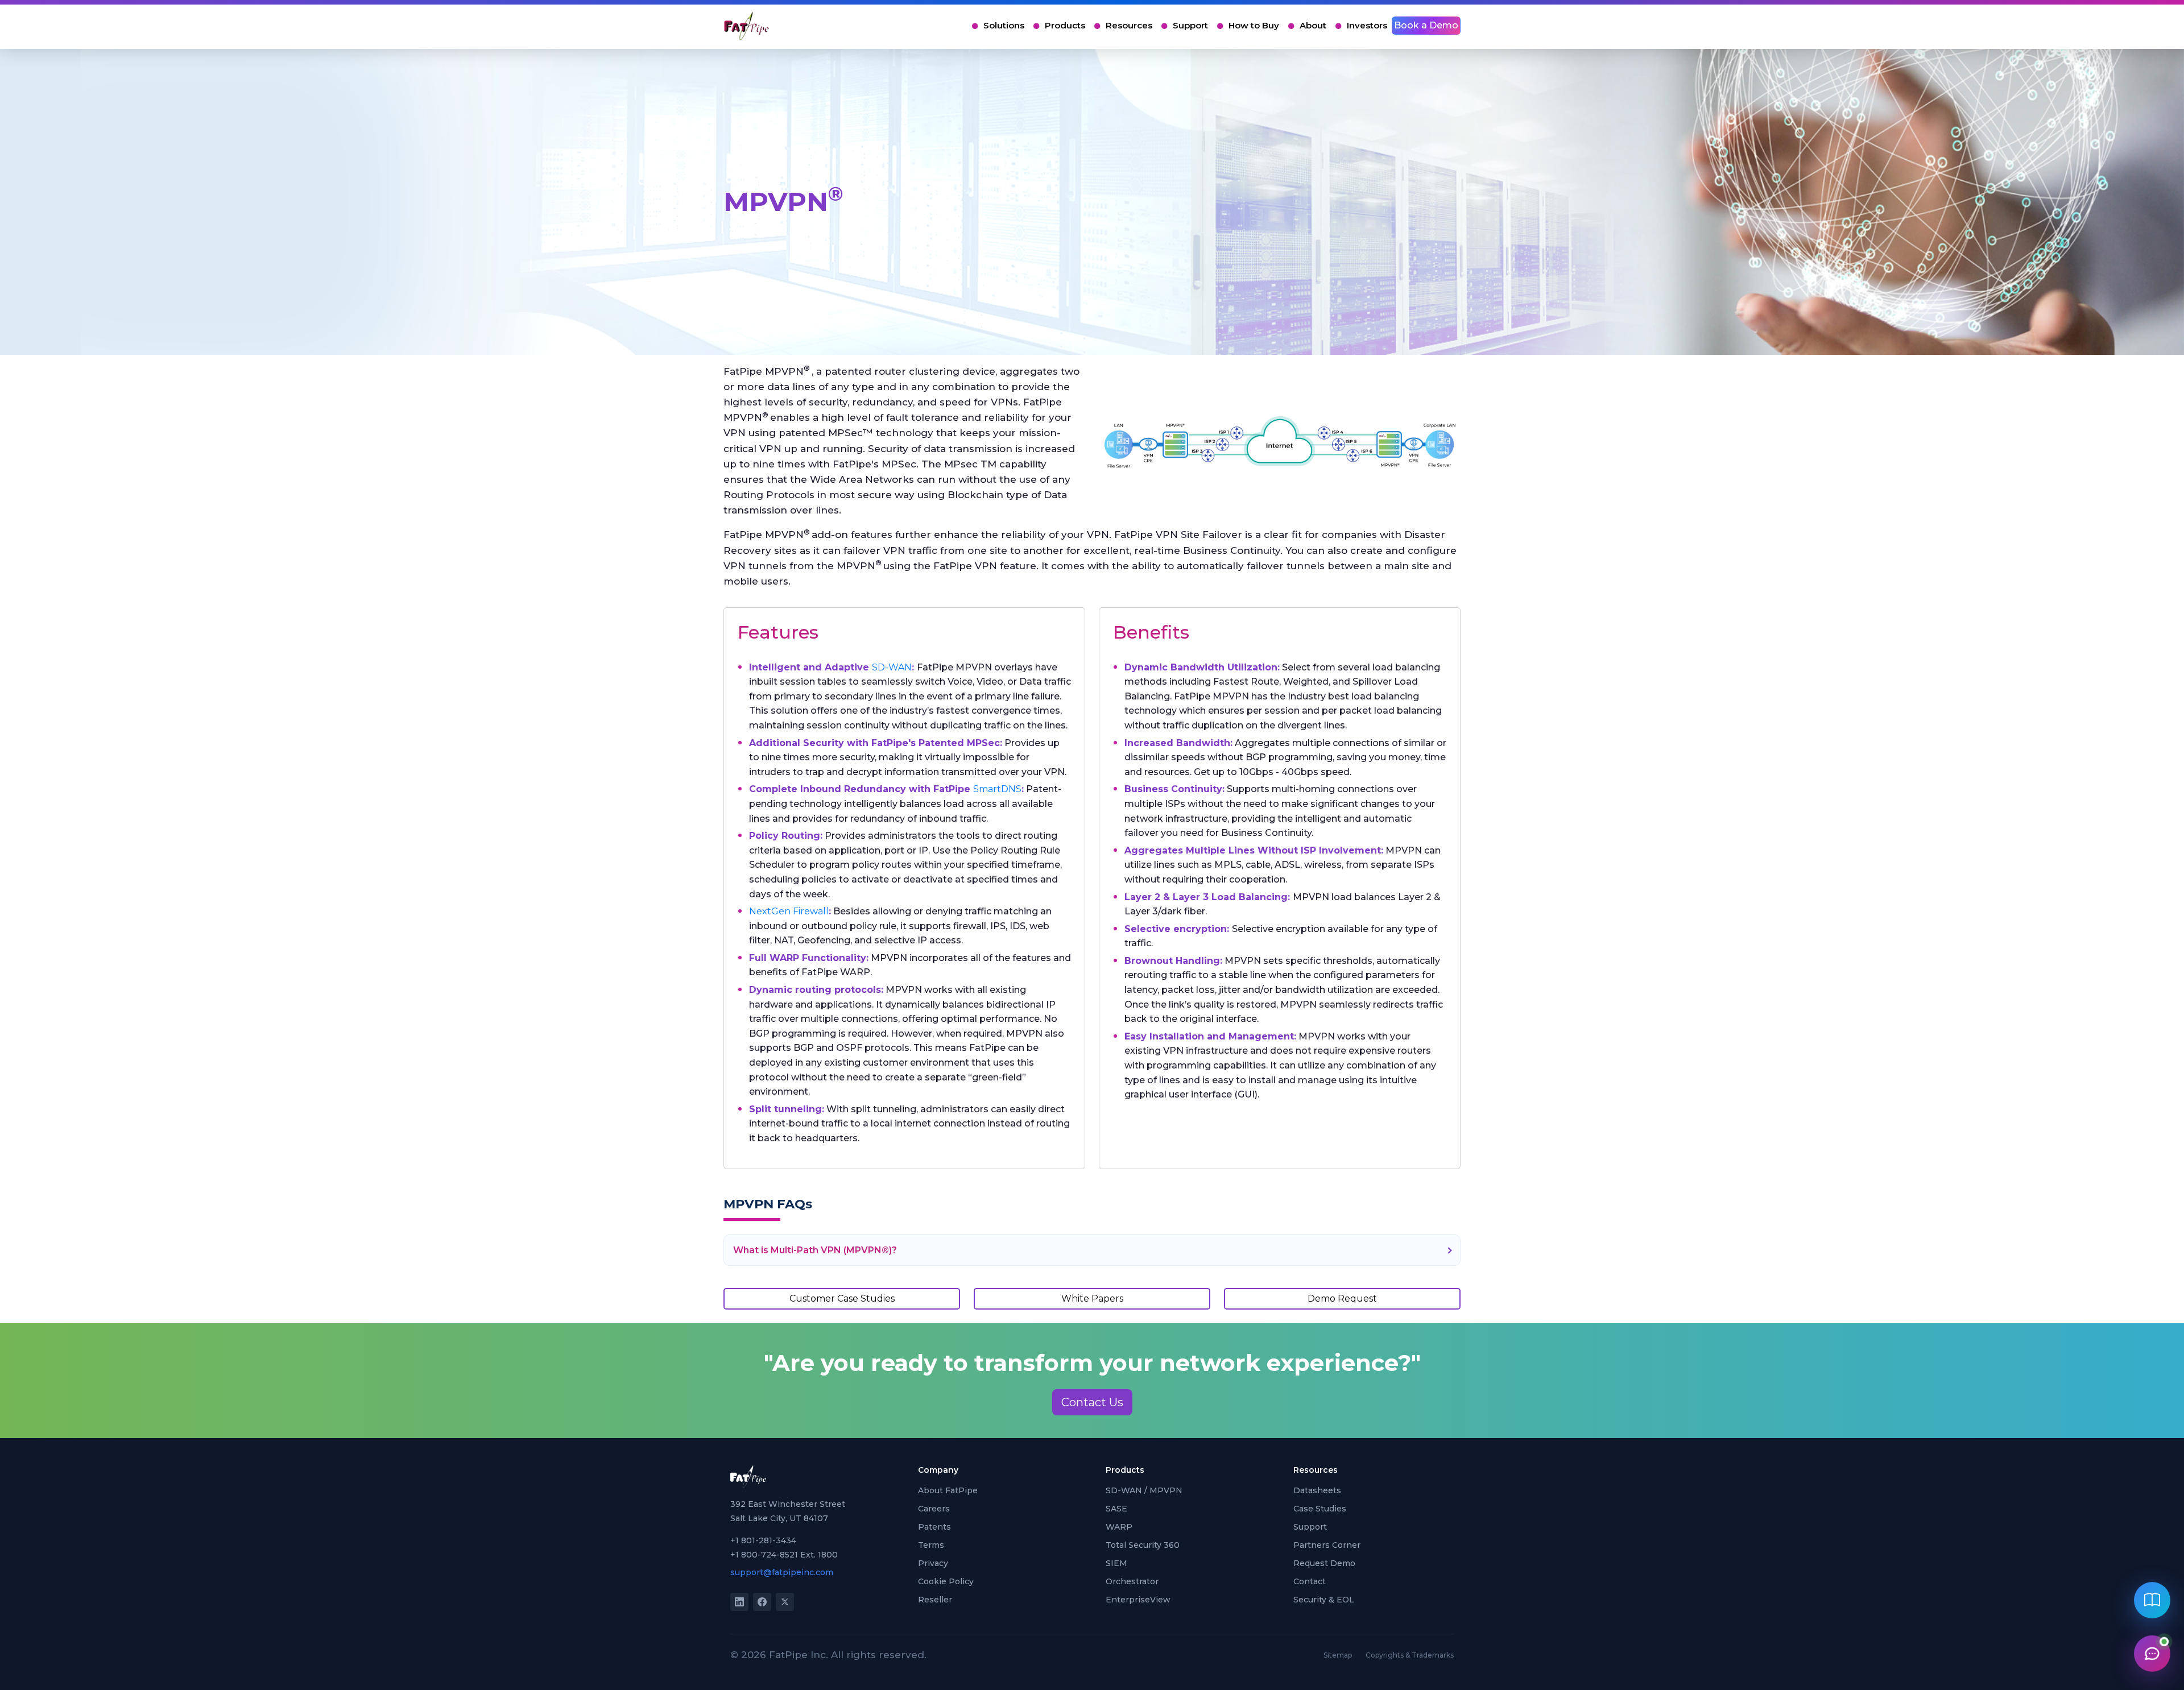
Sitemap (1338, 1655)
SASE (1116, 1509)
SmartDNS (997, 789)
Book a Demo (1426, 25)
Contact (1310, 1581)
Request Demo (1324, 1563)
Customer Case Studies (842, 1298)
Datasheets (1317, 1490)
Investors (1367, 25)
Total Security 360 (1143, 1545)
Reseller (935, 1600)
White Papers (1092, 1298)
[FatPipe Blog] (2152, 1601)
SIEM (1116, 1563)
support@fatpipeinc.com (782, 1572)
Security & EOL (1324, 1600)
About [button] (1313, 25)
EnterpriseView (1138, 1600)
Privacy (933, 1563)
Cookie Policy (946, 1581)
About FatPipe (948, 1490)
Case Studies (1320, 1509)
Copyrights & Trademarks (1410, 1655)
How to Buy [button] (1254, 25)
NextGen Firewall (789, 911)
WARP (1119, 1527)
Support (1190, 25)
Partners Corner (1327, 1545)
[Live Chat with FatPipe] (2152, 1652)
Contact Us (1092, 1402)
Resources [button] (1129, 25)
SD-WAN (892, 667)
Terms (931, 1545)
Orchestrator (1132, 1581)
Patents (934, 1527)
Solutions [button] (1004, 25)
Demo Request (1342, 1298)
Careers (934, 1509)
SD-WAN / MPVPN (1144, 1490)
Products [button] (1065, 25)
